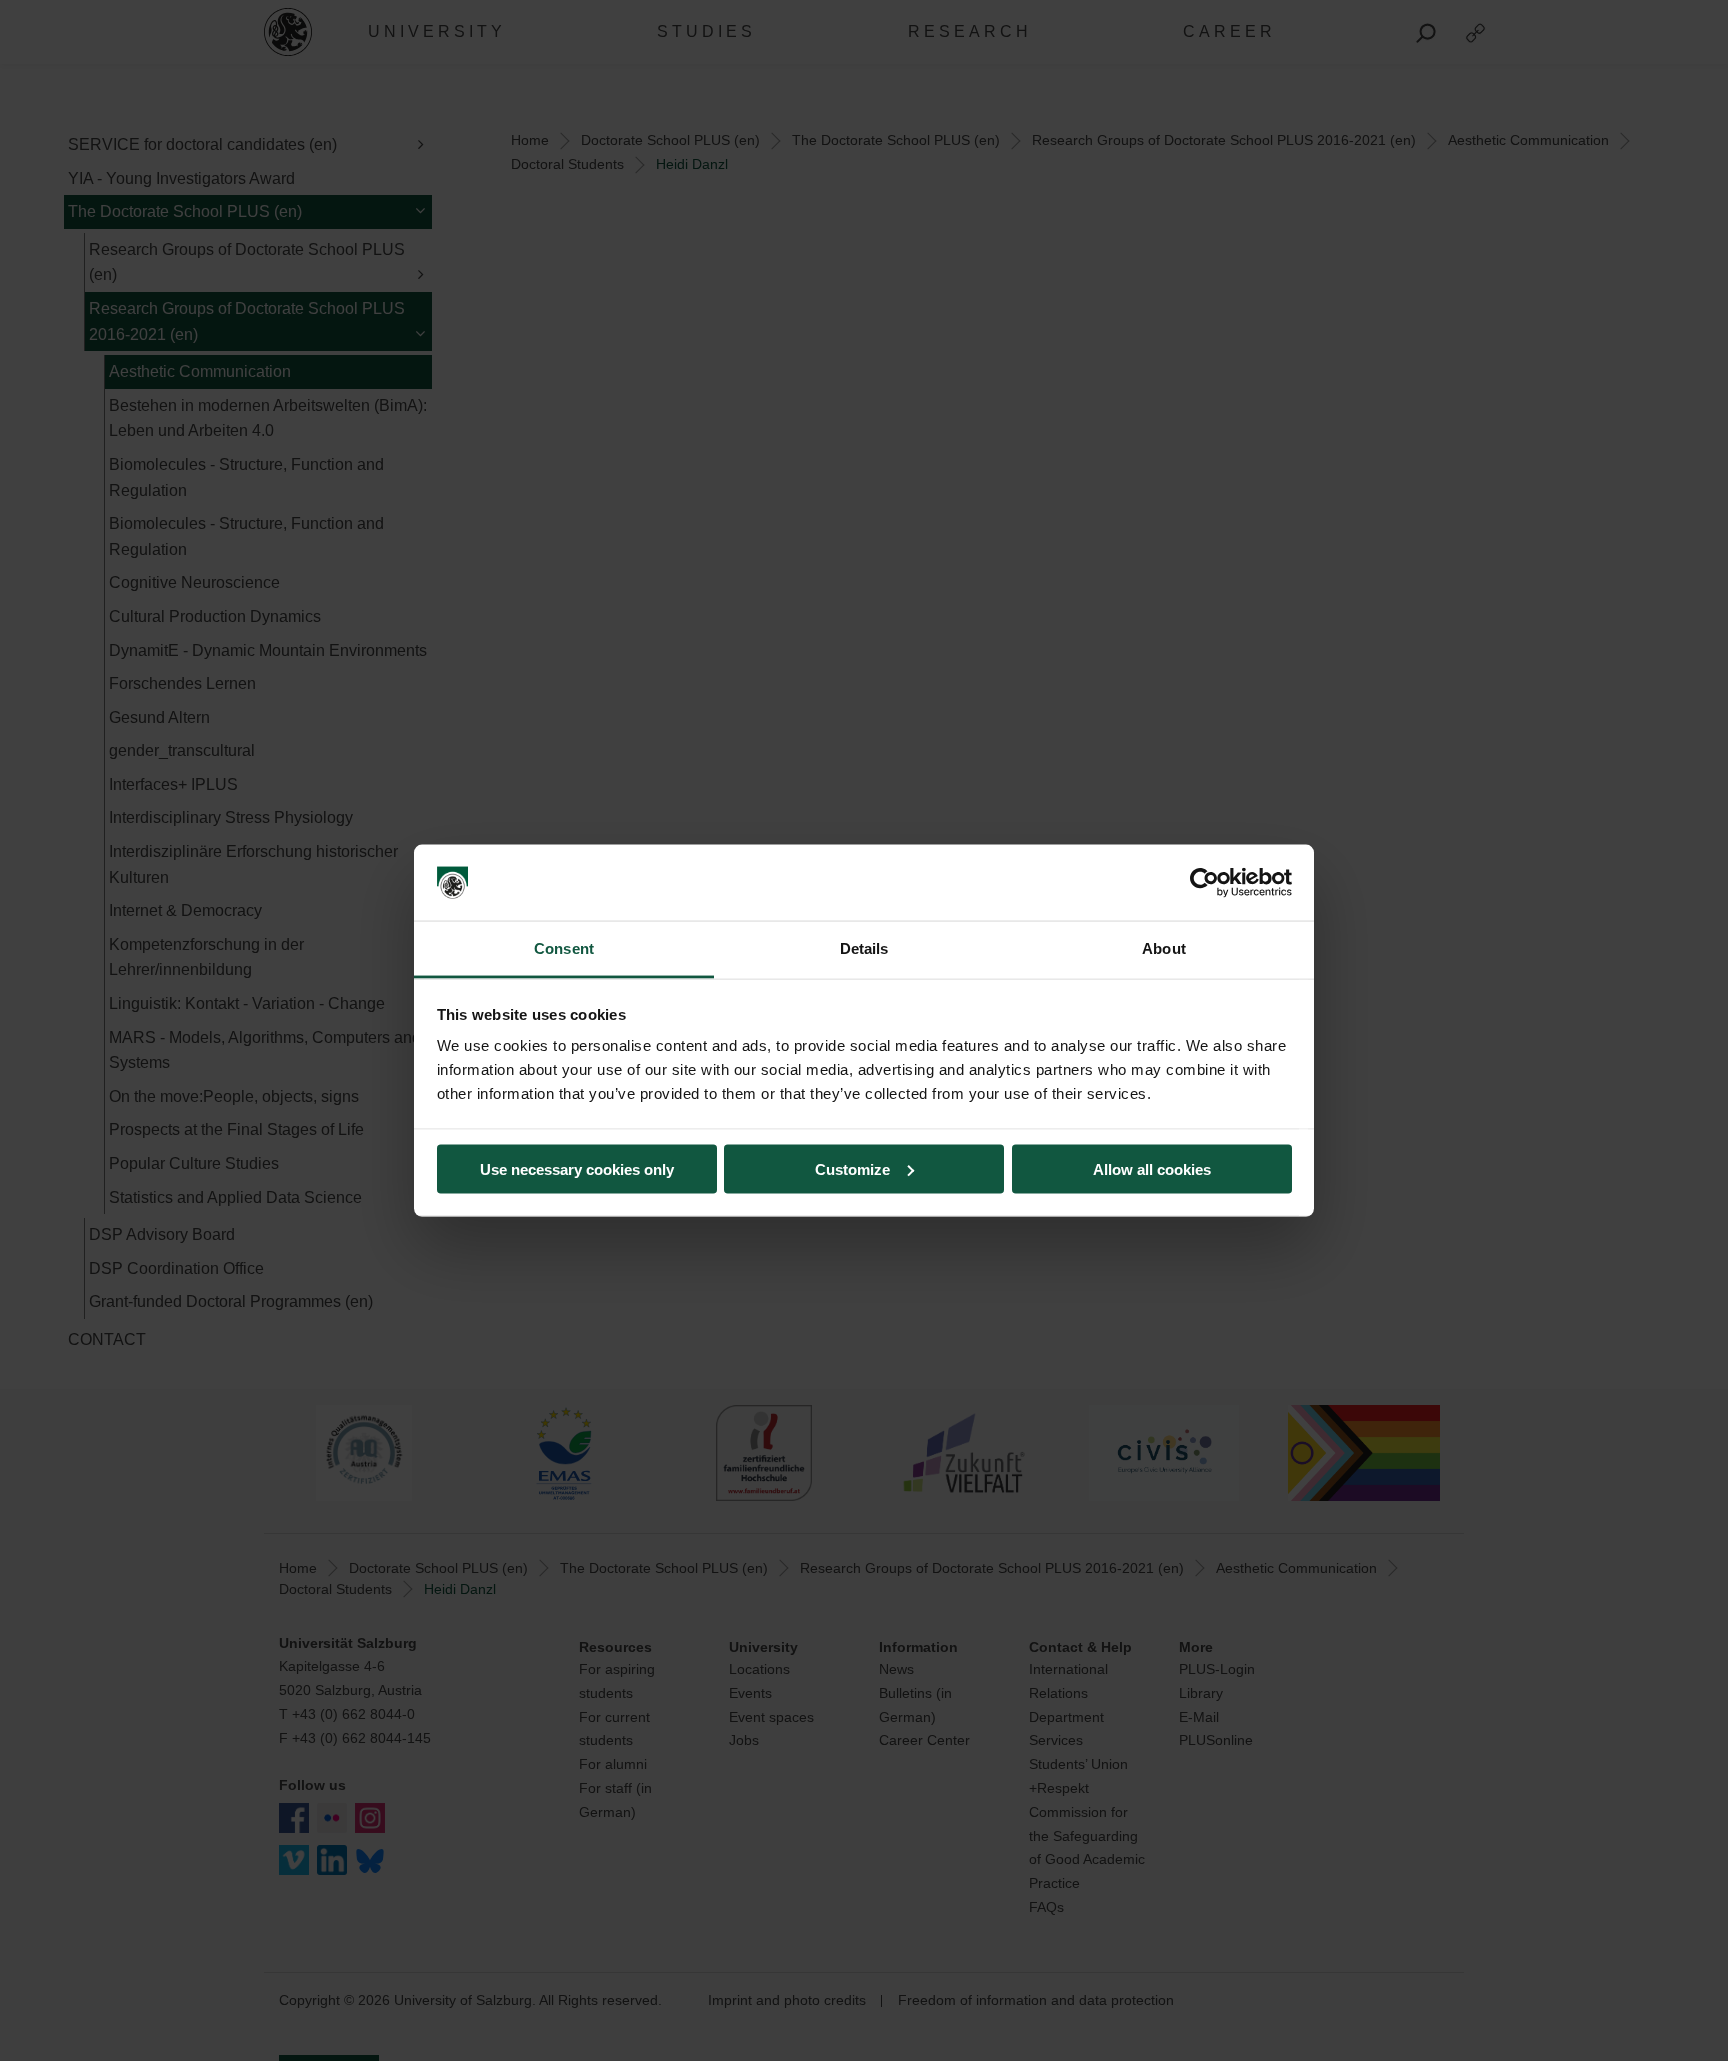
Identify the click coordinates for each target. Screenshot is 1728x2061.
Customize (852, 1168)
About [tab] (1164, 948)
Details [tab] (864, 948)
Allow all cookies (1152, 1168)
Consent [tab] (564, 948)
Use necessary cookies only (577, 1168)
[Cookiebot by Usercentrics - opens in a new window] (1204, 883)
